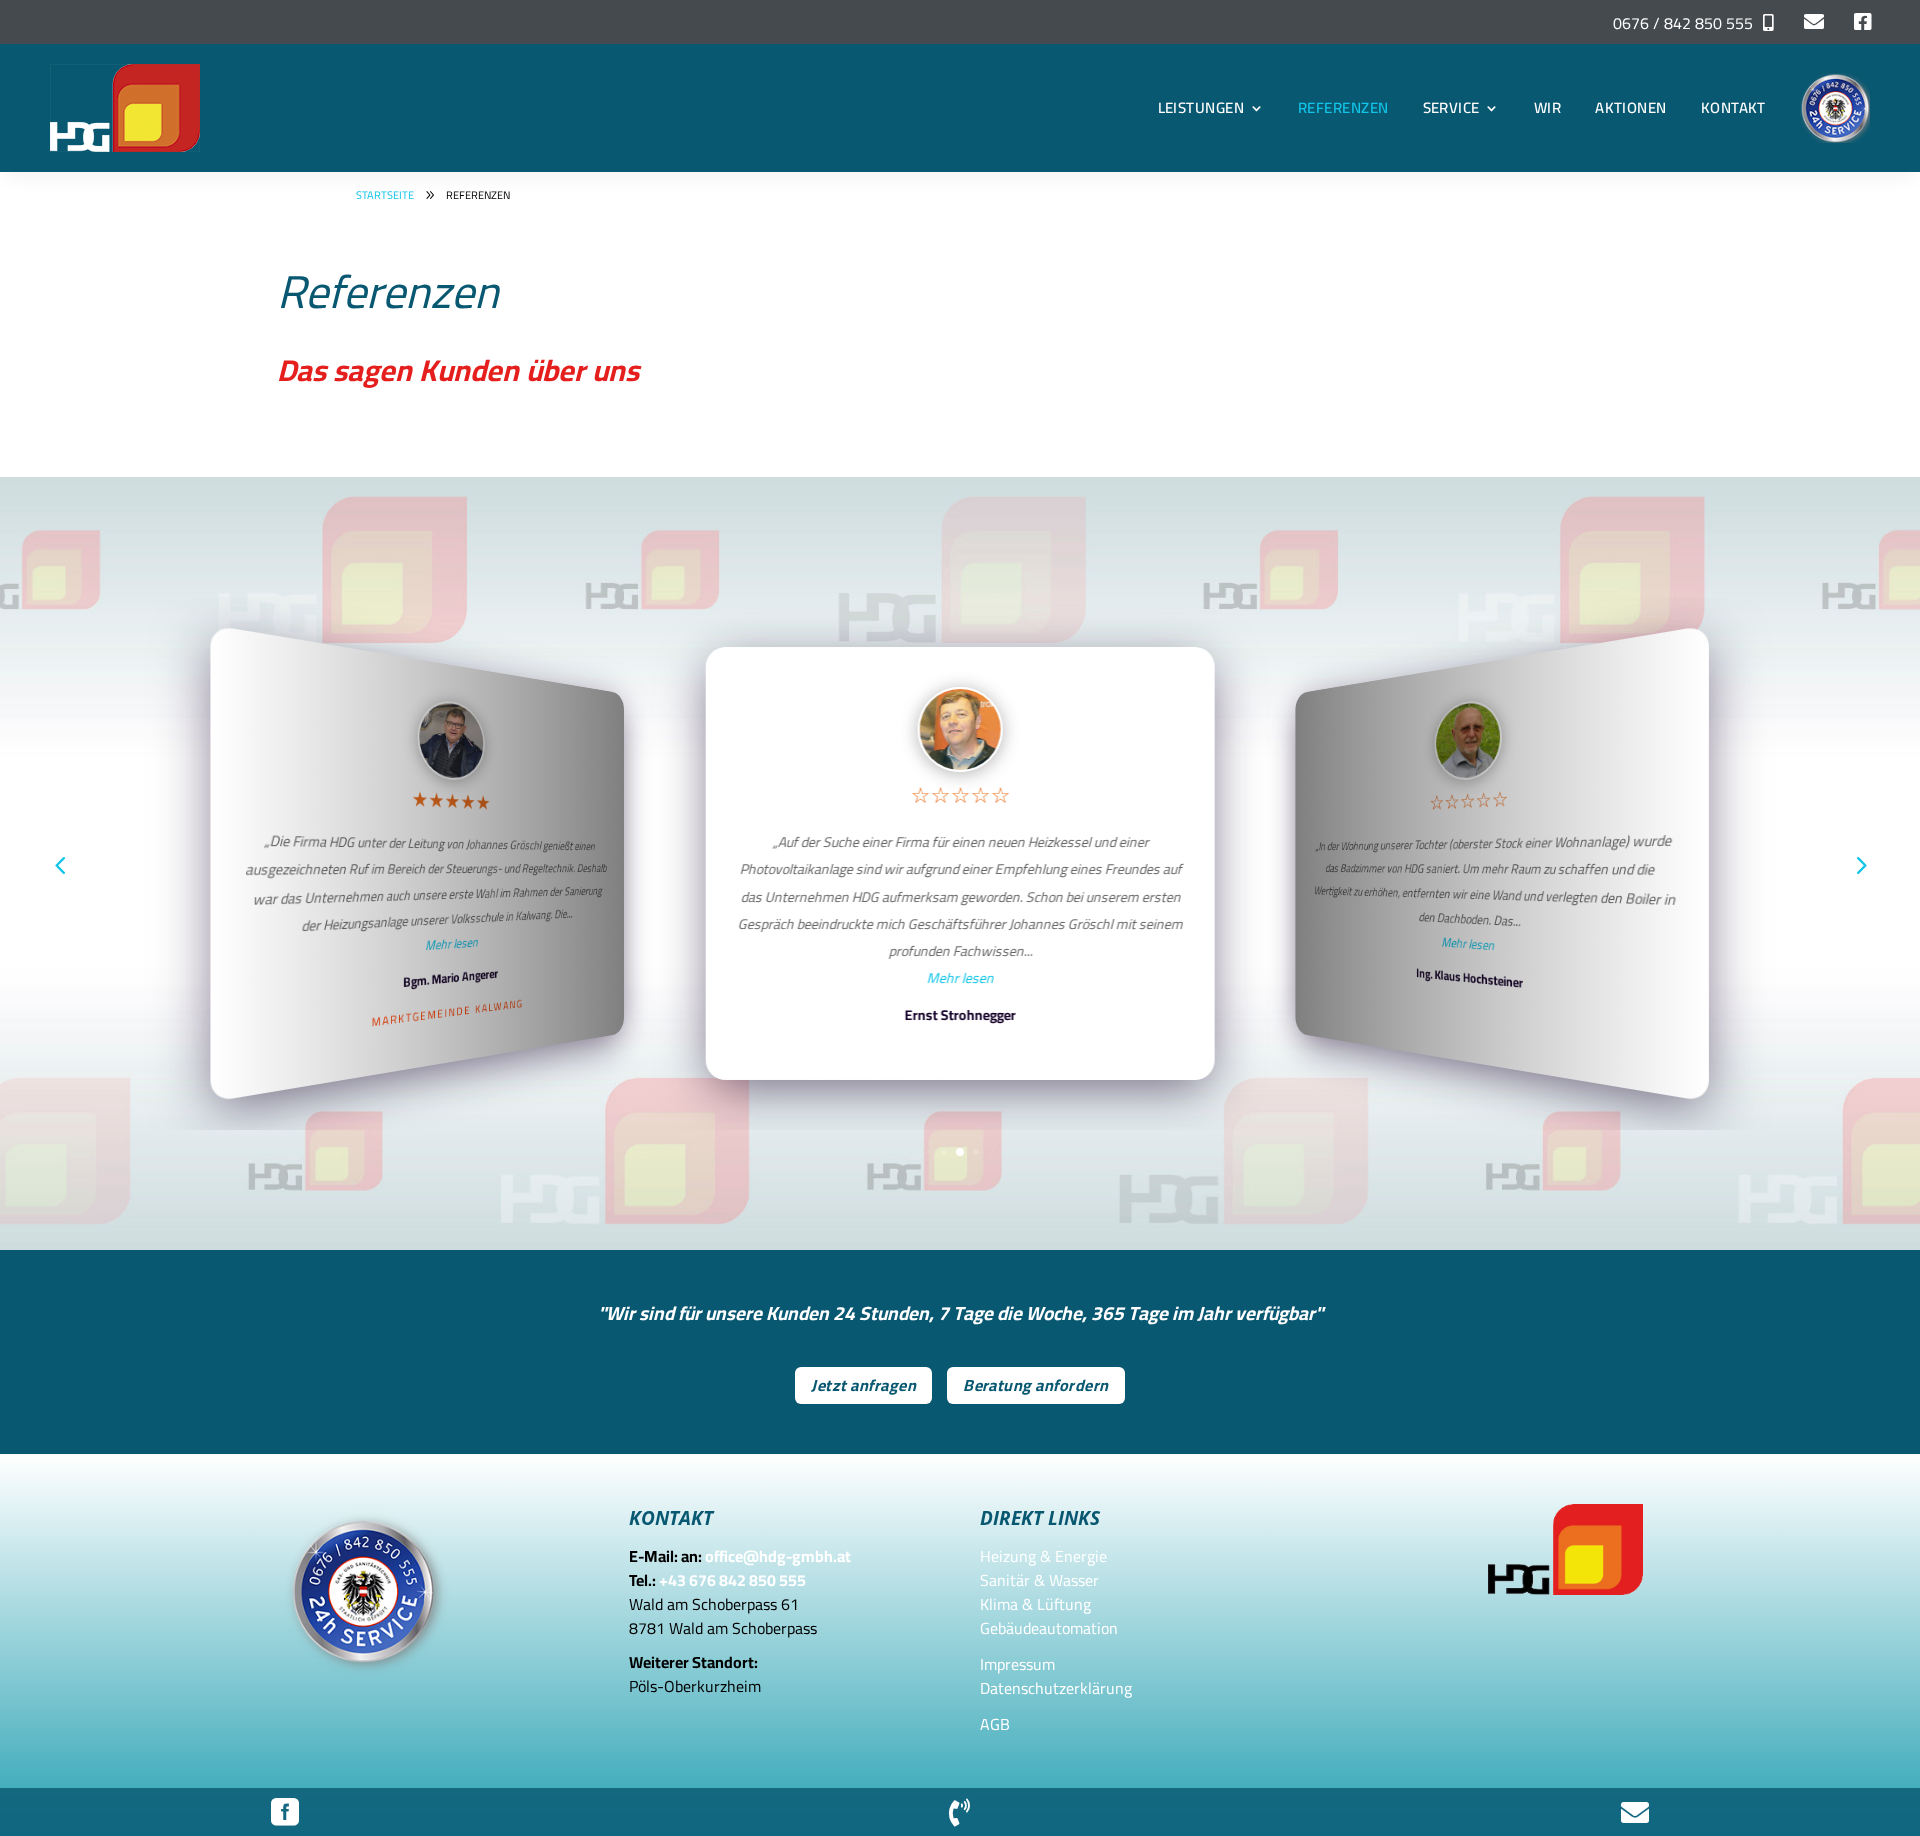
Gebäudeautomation (1049, 1628)
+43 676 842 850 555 (732, 1580)
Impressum (1017, 1664)
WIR (1547, 107)
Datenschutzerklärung (1056, 1688)
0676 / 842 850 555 (1683, 23)
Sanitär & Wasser (1039, 1580)
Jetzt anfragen (863, 1385)
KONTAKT (1733, 107)
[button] (1860, 864)
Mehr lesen (452, 943)
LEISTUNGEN (1201, 107)
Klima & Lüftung (1035, 1604)
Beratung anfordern (1036, 1385)
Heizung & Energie (1043, 1556)
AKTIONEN (1631, 107)
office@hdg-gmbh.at (778, 1556)
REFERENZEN (1343, 107)
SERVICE (1451, 107)
